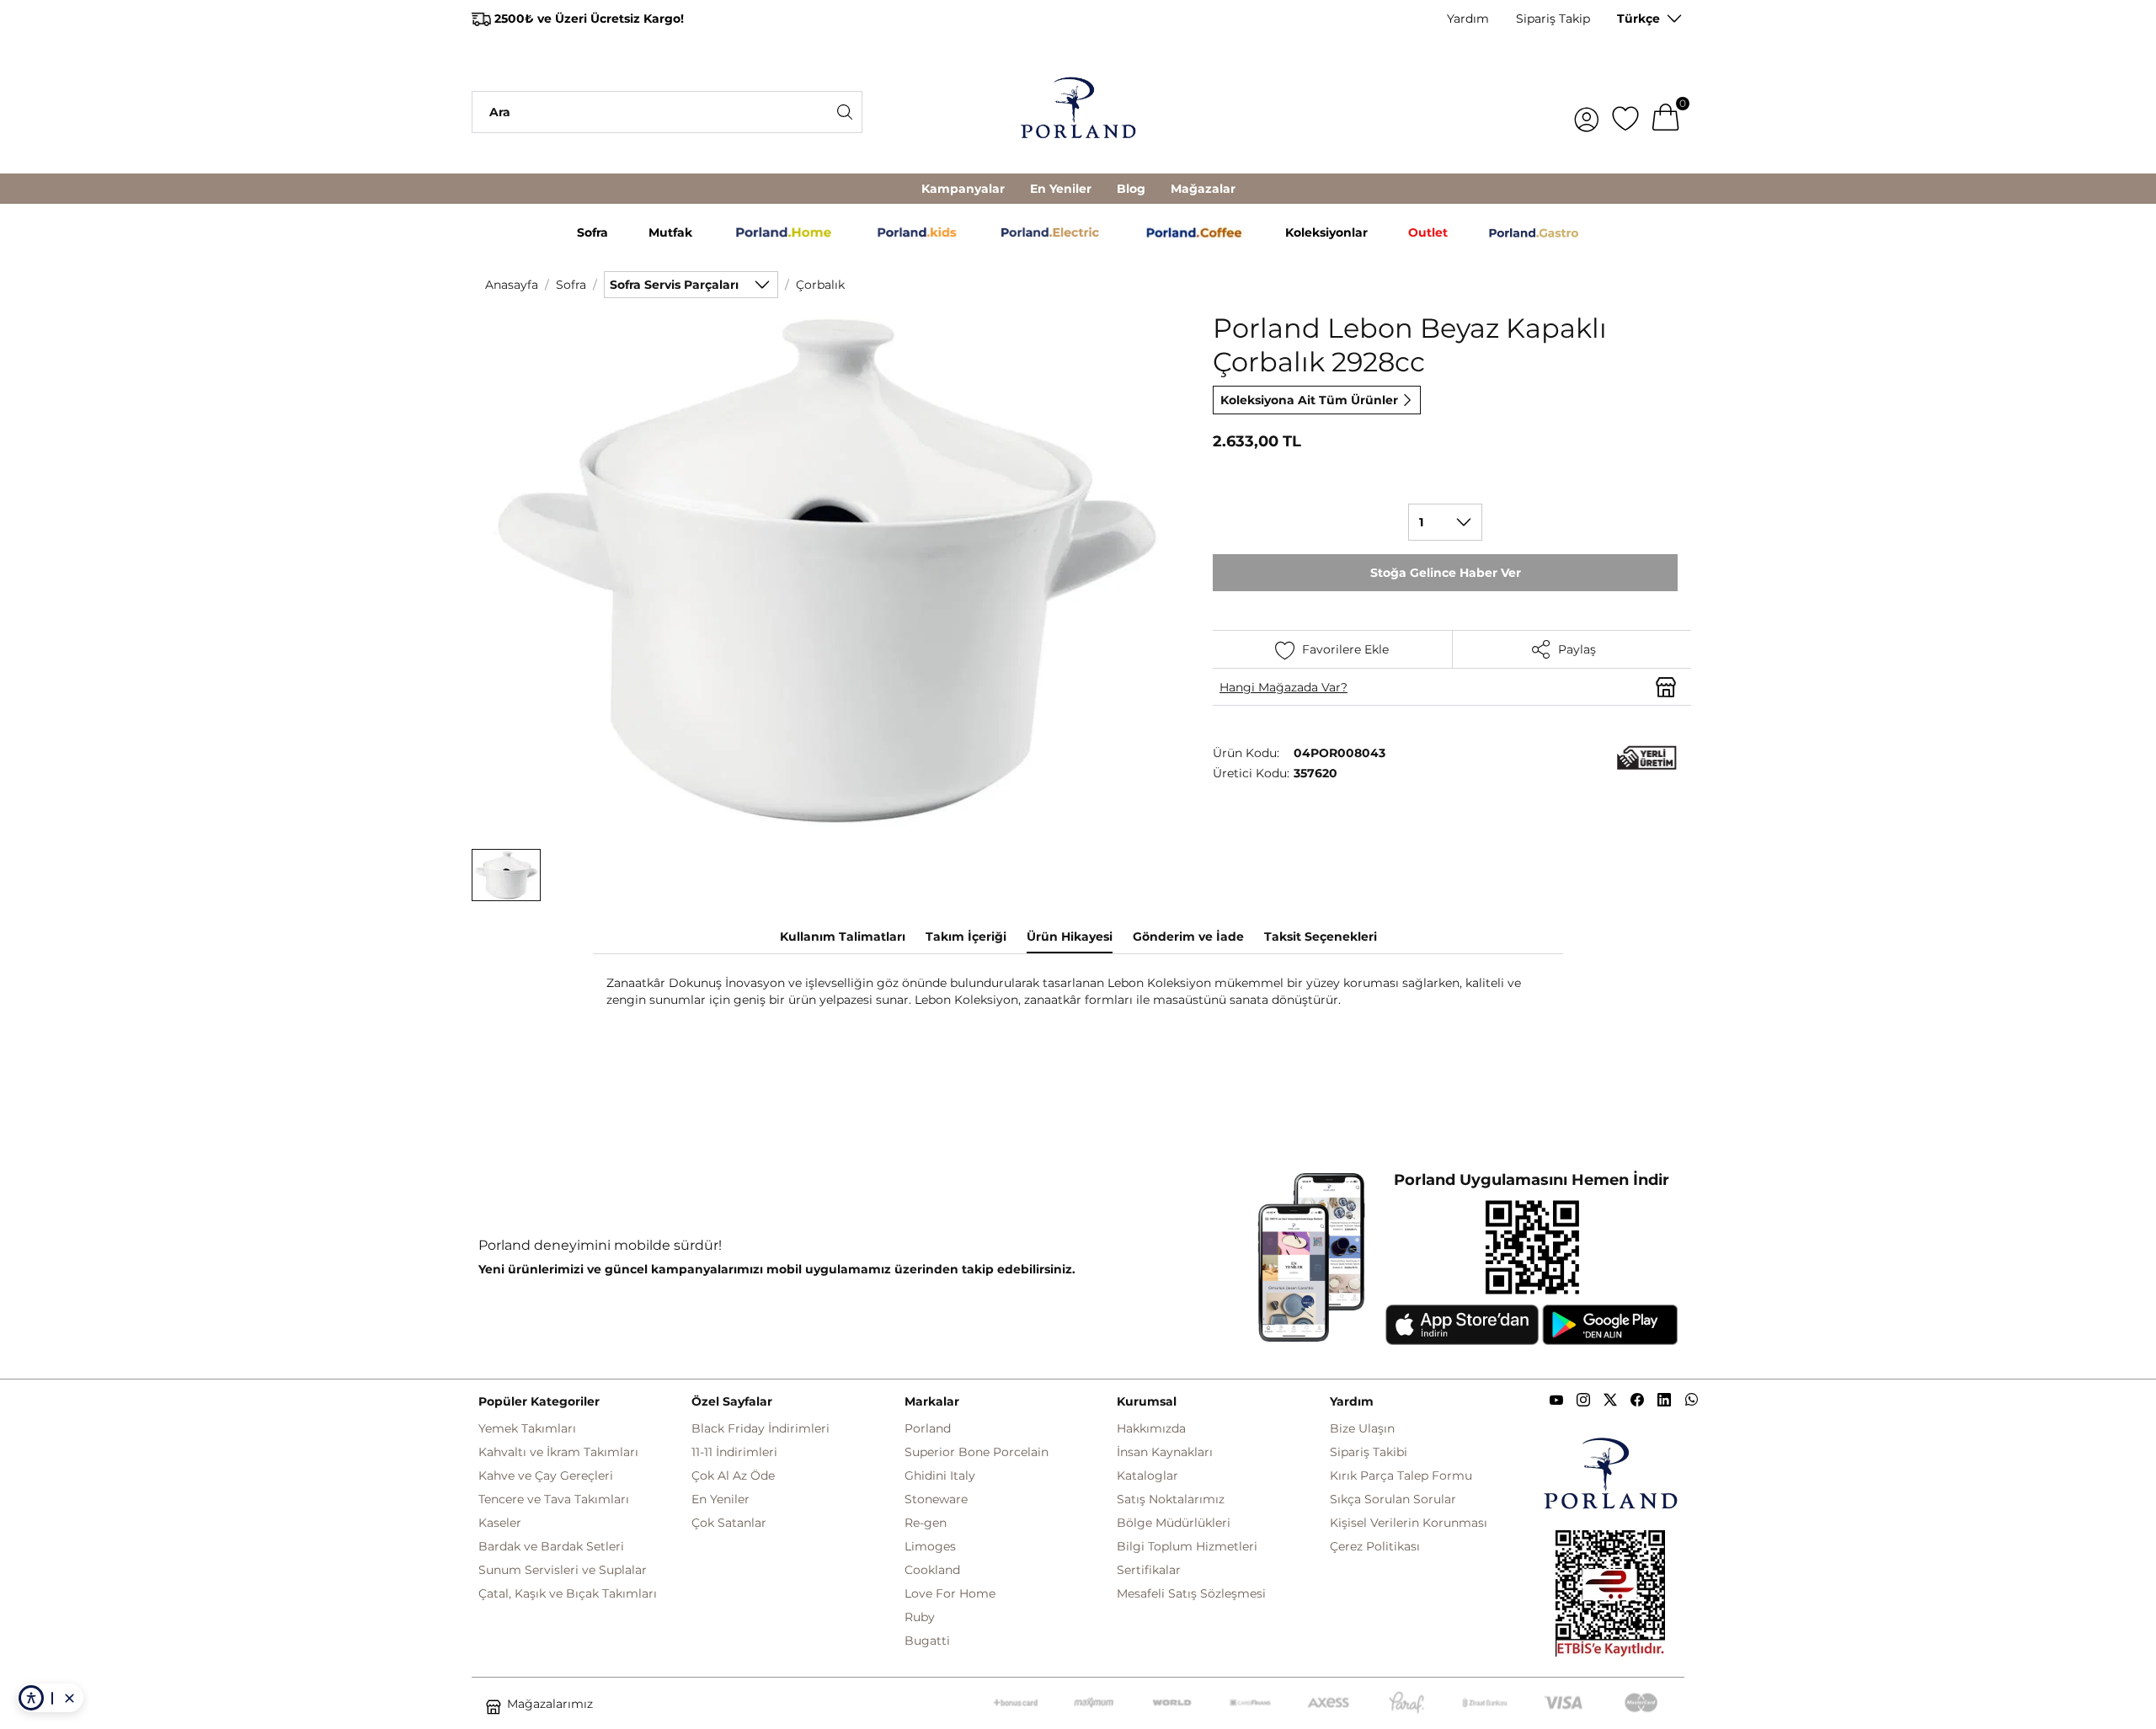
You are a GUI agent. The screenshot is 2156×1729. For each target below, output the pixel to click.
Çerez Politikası (1375, 1546)
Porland (928, 1428)
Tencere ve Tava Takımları (554, 1499)
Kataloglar (1147, 1476)
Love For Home (950, 1593)
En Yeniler (1061, 189)
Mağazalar (1203, 189)
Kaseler (500, 1523)
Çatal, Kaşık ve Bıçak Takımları (568, 1593)
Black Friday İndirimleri (760, 1428)
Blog (1131, 189)
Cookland (932, 1570)
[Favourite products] (1625, 112)
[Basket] (1666, 112)
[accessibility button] (31, 1698)
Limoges (930, 1546)
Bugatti (927, 1641)
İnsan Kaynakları (1165, 1452)
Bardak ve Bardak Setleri (551, 1546)
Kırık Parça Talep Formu (1401, 1476)
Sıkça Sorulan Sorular (1393, 1499)
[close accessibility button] (69, 1698)
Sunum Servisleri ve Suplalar (563, 1570)
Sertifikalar (1149, 1570)
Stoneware (936, 1499)
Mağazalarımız (550, 1704)
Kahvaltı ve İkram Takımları (558, 1452)
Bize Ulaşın (1362, 1428)
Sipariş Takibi (1369, 1452)
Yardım (1468, 19)
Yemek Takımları (527, 1428)
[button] (506, 875)
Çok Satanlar (729, 1523)
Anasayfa (512, 285)
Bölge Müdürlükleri (1174, 1523)
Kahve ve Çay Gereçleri (546, 1476)
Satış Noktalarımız (1171, 1499)
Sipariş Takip (1553, 19)
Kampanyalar (963, 189)
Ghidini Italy (940, 1476)
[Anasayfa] (1078, 112)
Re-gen (926, 1523)
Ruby (920, 1617)
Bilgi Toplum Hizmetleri (1187, 1546)
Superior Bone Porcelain (977, 1452)
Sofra (571, 285)
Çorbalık (820, 285)
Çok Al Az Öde (733, 1476)
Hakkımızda (1151, 1428)
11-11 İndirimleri (734, 1452)
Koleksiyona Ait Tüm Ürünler (1309, 400)
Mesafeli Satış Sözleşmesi (1191, 1593)
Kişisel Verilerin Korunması (1409, 1523)
